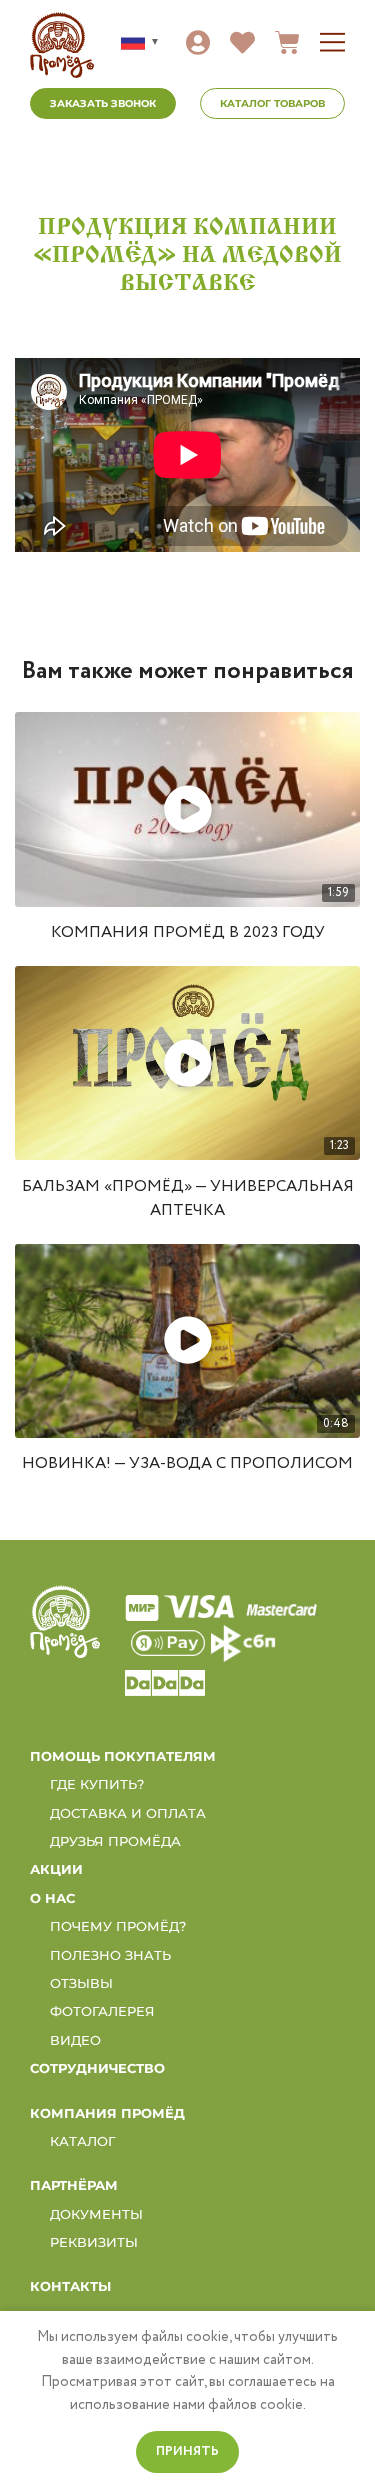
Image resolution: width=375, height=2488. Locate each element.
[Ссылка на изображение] (65, 1621)
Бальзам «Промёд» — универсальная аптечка (188, 1198)
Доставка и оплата (128, 1813)
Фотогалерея (102, 2011)
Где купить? (97, 1784)
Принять (187, 2451)
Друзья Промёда (115, 1841)
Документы (96, 2214)
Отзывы (81, 1983)
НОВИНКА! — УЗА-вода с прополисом (187, 1463)
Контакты (70, 2286)
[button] (332, 42)
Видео (75, 2040)
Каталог (83, 2141)
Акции (56, 1869)
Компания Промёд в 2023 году (188, 932)
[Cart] (287, 42)
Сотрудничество (97, 2068)
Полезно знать (110, 1955)
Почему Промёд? (118, 1926)
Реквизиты (94, 2242)
